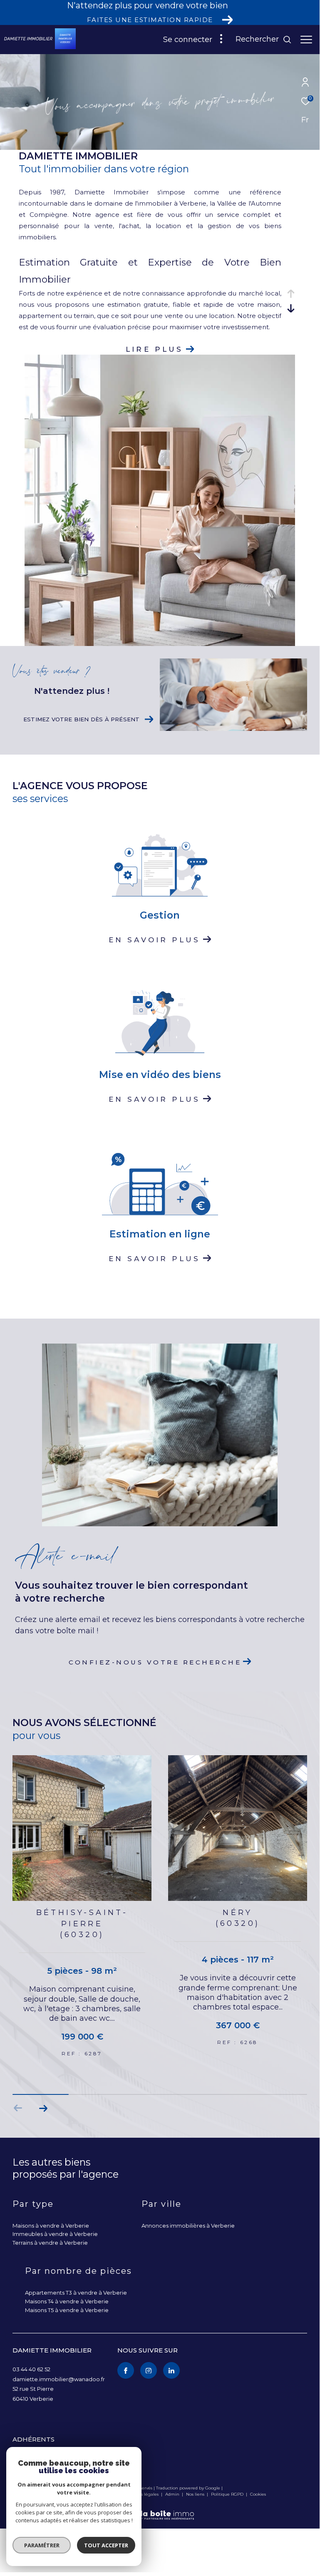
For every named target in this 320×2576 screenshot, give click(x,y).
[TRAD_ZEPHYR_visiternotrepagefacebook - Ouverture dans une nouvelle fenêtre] (126, 2370)
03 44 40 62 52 (31, 2369)
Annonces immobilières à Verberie (188, 2226)
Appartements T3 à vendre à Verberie (76, 2293)
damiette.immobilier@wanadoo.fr (59, 2379)
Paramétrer (42, 2545)
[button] (43, 2108)
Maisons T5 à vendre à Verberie (67, 2310)
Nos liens (196, 2494)
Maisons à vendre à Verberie (51, 2226)
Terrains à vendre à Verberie (50, 2243)
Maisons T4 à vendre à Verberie (67, 2301)
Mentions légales (141, 2494)
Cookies (258, 2494)
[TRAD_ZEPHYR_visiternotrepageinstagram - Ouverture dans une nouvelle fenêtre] (149, 2370)
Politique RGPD (227, 2494)
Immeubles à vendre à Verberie (55, 2234)
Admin (173, 2494)
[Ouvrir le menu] (306, 40)
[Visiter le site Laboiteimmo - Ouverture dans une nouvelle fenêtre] (160, 2510)
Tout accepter (106, 2545)
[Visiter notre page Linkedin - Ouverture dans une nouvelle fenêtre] (171, 2370)
